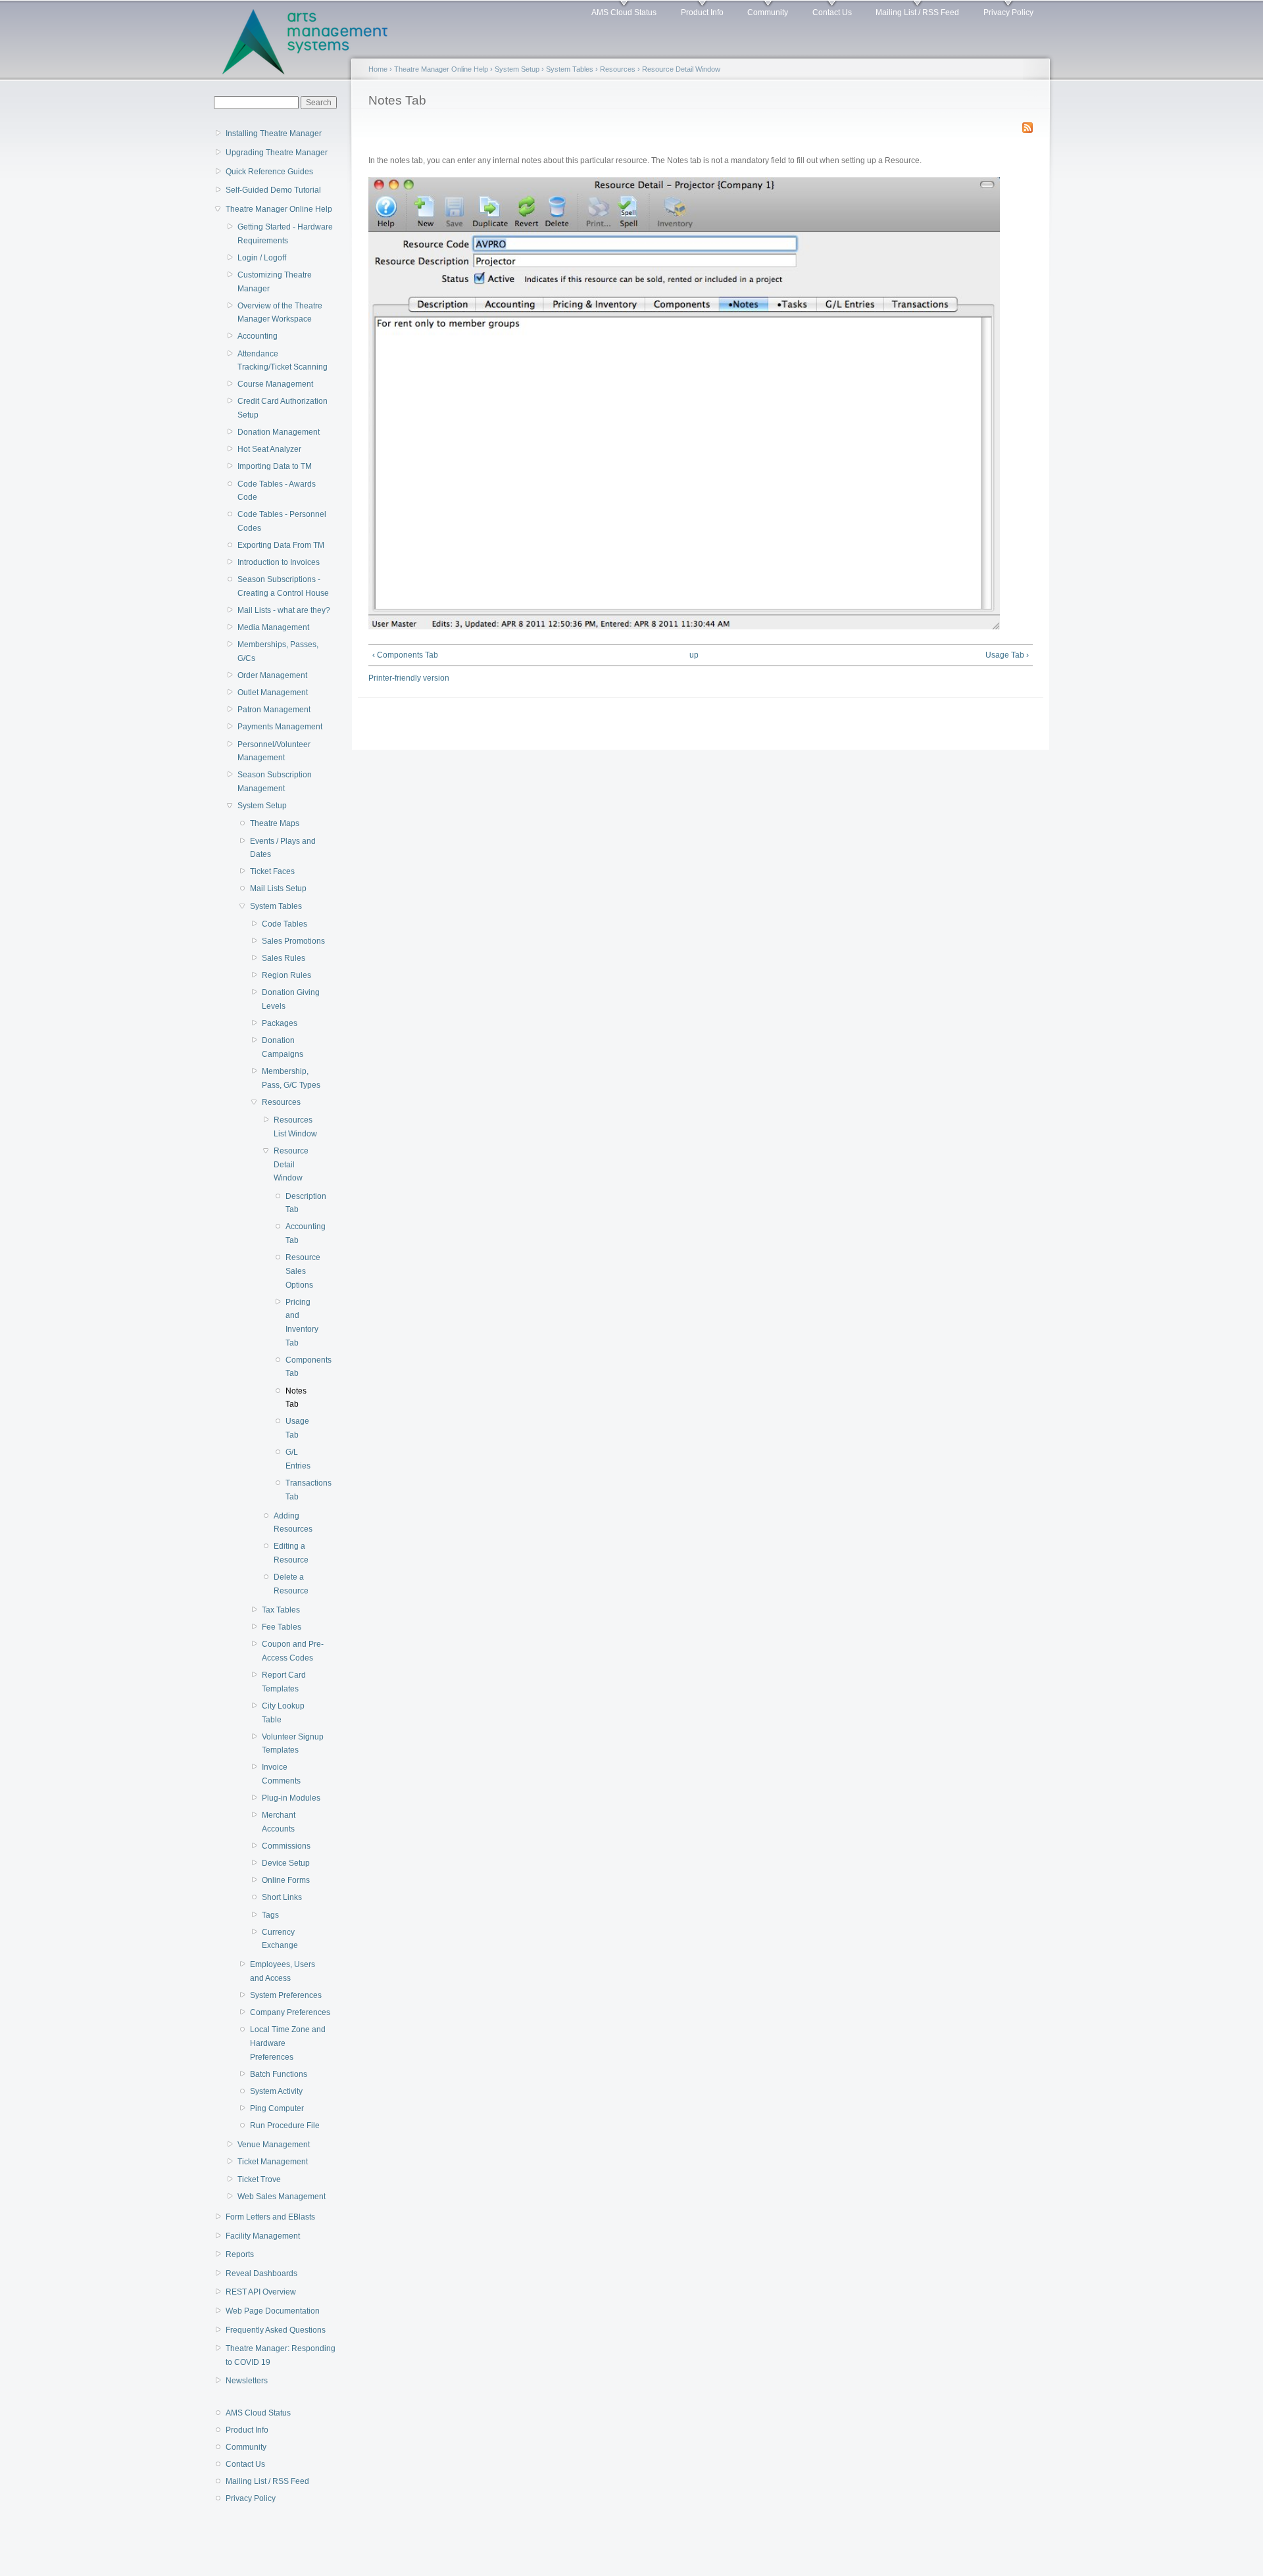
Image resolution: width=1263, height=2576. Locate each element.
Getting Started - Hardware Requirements (285, 234)
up (694, 655)
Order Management (272, 675)
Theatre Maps (275, 823)
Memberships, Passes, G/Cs (278, 651)
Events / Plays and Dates (283, 848)
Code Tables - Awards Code (277, 491)
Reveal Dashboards (261, 2273)
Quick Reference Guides (269, 172)
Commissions (286, 1846)
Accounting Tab (302, 1233)
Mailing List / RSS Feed (917, 12)
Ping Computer (277, 2108)
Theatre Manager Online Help (279, 209)
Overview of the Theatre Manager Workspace (280, 313)
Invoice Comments (281, 1774)
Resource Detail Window (291, 1164)
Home (378, 69)
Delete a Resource (291, 1584)
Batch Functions (279, 2074)
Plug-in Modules (291, 1798)
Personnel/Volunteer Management (274, 751)
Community (768, 12)
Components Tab (302, 1367)
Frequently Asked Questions (276, 2330)
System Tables (276, 906)
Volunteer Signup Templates (293, 1744)
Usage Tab (297, 1428)
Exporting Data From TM (281, 545)
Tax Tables (281, 1610)
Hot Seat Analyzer (269, 449)
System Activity (276, 2091)
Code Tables (285, 924)
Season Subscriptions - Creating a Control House (283, 586)
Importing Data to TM (275, 466)
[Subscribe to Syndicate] (1028, 125)
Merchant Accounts (279, 1822)
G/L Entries (298, 1459)
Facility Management (263, 2236)
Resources (281, 1102)
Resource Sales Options (302, 1271)
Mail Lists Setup (278, 888)
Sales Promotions (293, 941)
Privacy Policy (1008, 12)
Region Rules (286, 975)
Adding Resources (293, 1523)
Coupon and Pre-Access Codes (293, 1651)
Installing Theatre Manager (274, 134)
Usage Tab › (1007, 655)
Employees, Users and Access (283, 1971)
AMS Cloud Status (624, 12)
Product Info (702, 12)
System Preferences (286, 1995)
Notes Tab (296, 1398)
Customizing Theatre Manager (275, 282)
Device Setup (286, 1863)
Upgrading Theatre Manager (277, 153)
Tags (270, 1915)
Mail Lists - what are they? (284, 610)
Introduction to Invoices (279, 562)
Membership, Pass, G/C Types (291, 1078)
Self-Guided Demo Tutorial (273, 190)
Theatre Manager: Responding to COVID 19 (281, 2355)
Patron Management (274, 710)
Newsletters (247, 2381)
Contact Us (832, 12)
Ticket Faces (272, 871)
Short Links (282, 1897)
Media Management (273, 627)
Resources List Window (295, 1127)
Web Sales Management (282, 2197)
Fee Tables (282, 1627)
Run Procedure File (285, 2126)
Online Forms (286, 1880)
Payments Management (280, 727)
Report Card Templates (284, 1682)
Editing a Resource (291, 1553)
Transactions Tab (302, 1490)
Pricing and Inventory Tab (302, 1323)
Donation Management (279, 432)
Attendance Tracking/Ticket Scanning (283, 361)
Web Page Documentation (273, 2311)
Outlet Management (273, 693)
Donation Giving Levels (291, 999)
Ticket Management (273, 2162)
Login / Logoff (262, 258)
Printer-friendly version (409, 678)
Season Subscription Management (275, 782)
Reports (240, 2254)
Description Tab (302, 1203)
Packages (280, 1023)
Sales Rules (284, 958)
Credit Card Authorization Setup (283, 408)
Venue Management (274, 2145)
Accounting (258, 336)
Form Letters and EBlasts (270, 2217)
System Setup (262, 806)
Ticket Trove (259, 2179)
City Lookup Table (283, 1713)
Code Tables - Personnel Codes (282, 521)
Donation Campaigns (283, 1047)
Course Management (275, 384)
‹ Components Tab (405, 655)
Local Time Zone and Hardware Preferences (288, 2043)
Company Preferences (290, 2012)
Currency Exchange (280, 1939)
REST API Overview (261, 2292)
